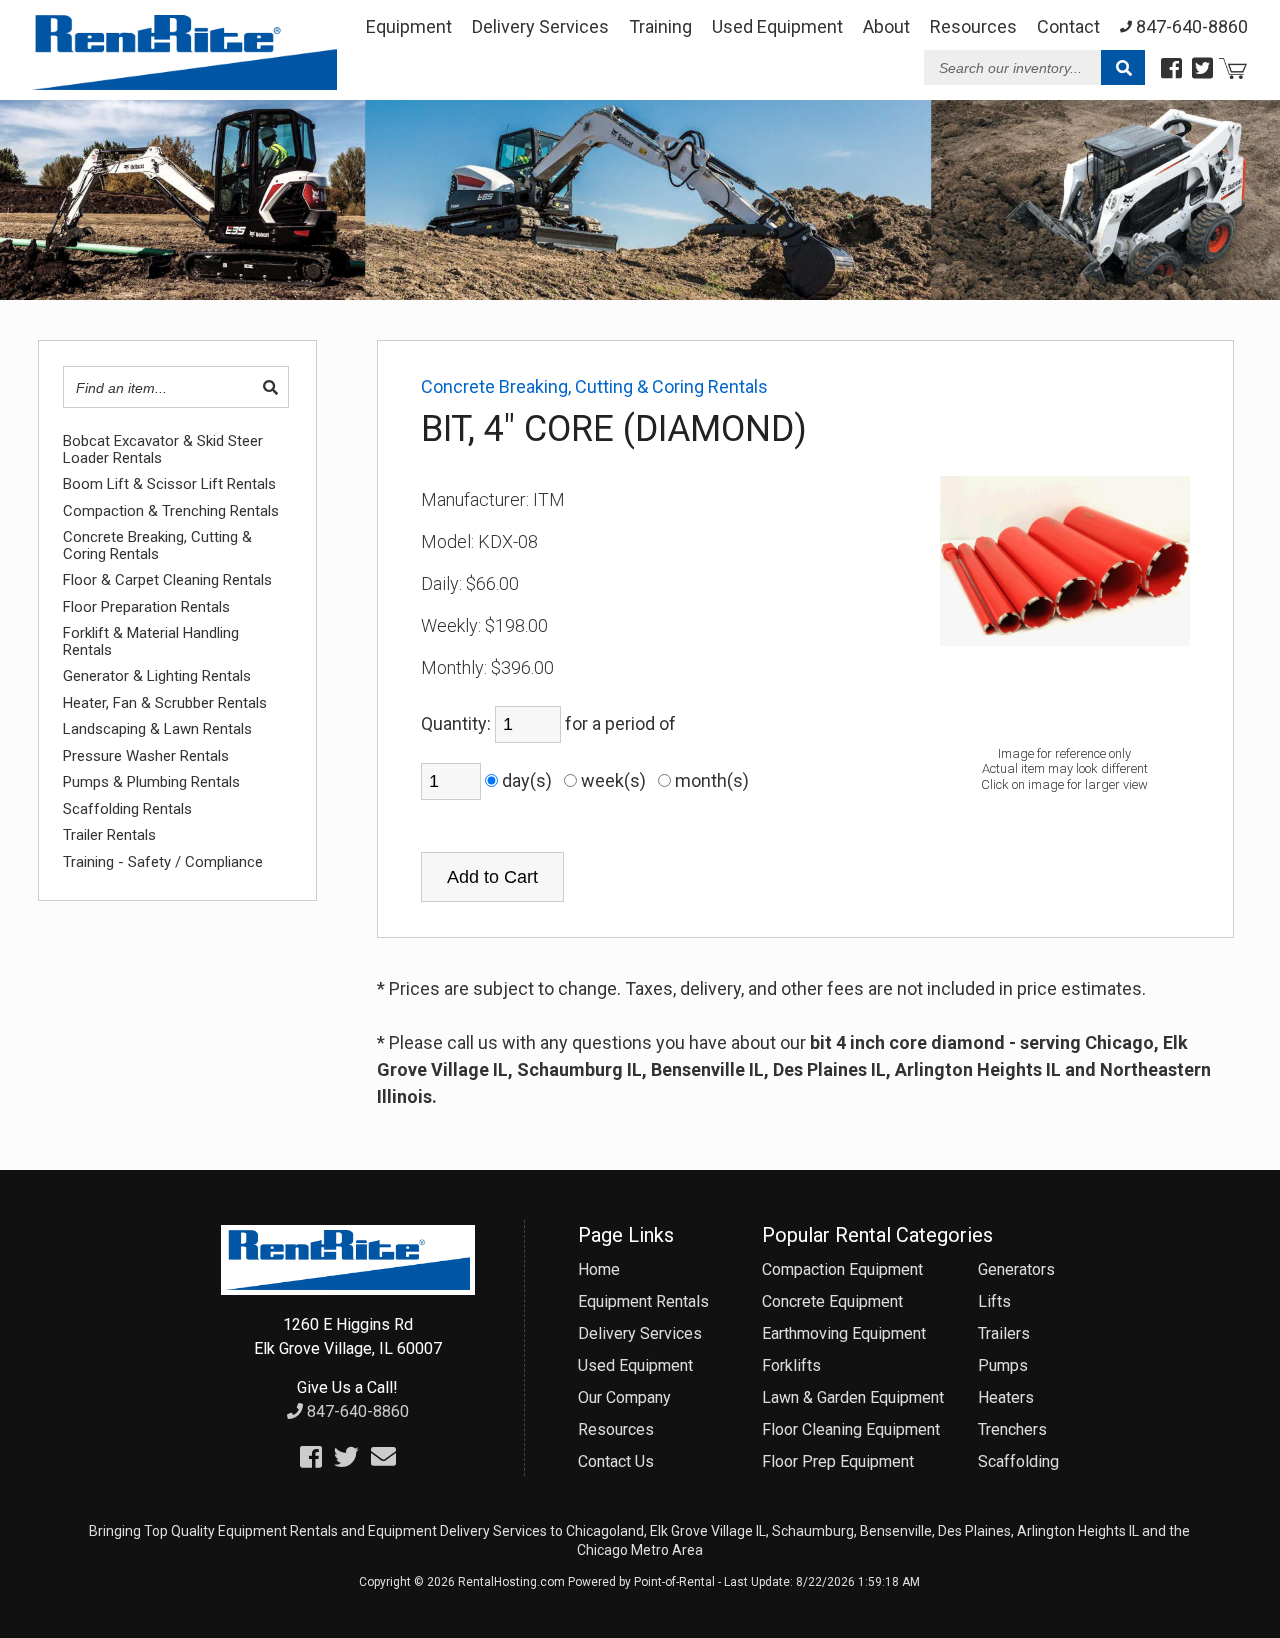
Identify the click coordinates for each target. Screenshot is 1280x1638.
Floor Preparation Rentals (146, 607)
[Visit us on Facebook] (1171, 69)
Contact (1068, 26)
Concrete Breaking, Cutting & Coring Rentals (157, 545)
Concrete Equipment (832, 1301)
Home (599, 1269)
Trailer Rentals (109, 835)
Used (777, 26)
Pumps (1003, 1365)
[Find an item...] (270, 388)
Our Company (624, 1397)
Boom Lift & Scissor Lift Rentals (169, 484)
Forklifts (791, 1365)
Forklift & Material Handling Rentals (151, 641)
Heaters (1006, 1397)
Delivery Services (540, 26)
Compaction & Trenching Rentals (171, 511)
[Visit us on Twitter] (1202, 69)
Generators (1016, 1269)
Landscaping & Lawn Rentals (157, 729)
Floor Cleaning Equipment (851, 1429)
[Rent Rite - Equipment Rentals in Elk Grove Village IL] (184, 83)
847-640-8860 (356, 1411)
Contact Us (616, 1461)
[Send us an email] (383, 1457)
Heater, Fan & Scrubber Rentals (165, 703)
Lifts (994, 1301)
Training (660, 26)
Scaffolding (1018, 1461)
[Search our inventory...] (1123, 68)
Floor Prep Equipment (838, 1461)
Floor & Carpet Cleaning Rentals (167, 580)
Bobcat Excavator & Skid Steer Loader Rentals (163, 449)
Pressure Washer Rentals (146, 756)
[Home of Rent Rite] (348, 1289)
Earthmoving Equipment (844, 1333)
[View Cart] (1233, 71)
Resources (973, 26)
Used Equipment (635, 1365)
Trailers (1004, 1333)
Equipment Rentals (643, 1301)
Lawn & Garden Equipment (853, 1397)
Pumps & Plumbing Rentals (151, 782)
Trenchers (1012, 1429)
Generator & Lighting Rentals (157, 676)
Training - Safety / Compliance (163, 862)
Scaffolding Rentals (127, 809)
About (886, 26)
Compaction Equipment (842, 1269)
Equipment (409, 26)
